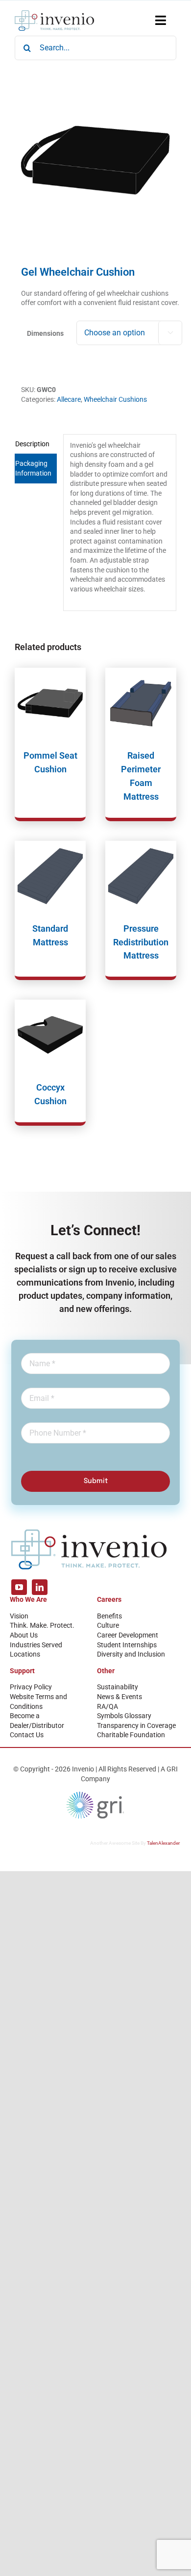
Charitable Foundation (131, 1735)
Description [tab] (32, 444)
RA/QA (107, 1706)
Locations (25, 1654)
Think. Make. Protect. (42, 1625)
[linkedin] (40, 1587)
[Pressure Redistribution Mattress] (141, 876)
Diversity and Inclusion (131, 1654)
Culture (108, 1625)
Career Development (128, 1635)
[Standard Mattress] (50, 876)
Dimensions (45, 333)
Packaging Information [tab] (33, 468)
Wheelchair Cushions (115, 399)
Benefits (109, 1616)
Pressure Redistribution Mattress (141, 942)
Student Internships (127, 1645)
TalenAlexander (163, 1843)
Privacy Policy (31, 1687)
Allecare (69, 399)
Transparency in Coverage (136, 1725)
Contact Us (27, 1735)
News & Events (119, 1697)
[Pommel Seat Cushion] (50, 703)
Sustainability (118, 1687)
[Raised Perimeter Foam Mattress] (141, 703)
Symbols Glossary (124, 1716)
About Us (24, 1635)
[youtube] (19, 1587)
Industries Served (36, 1645)
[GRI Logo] (95, 1794)
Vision (19, 1616)
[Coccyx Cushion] (50, 1035)
